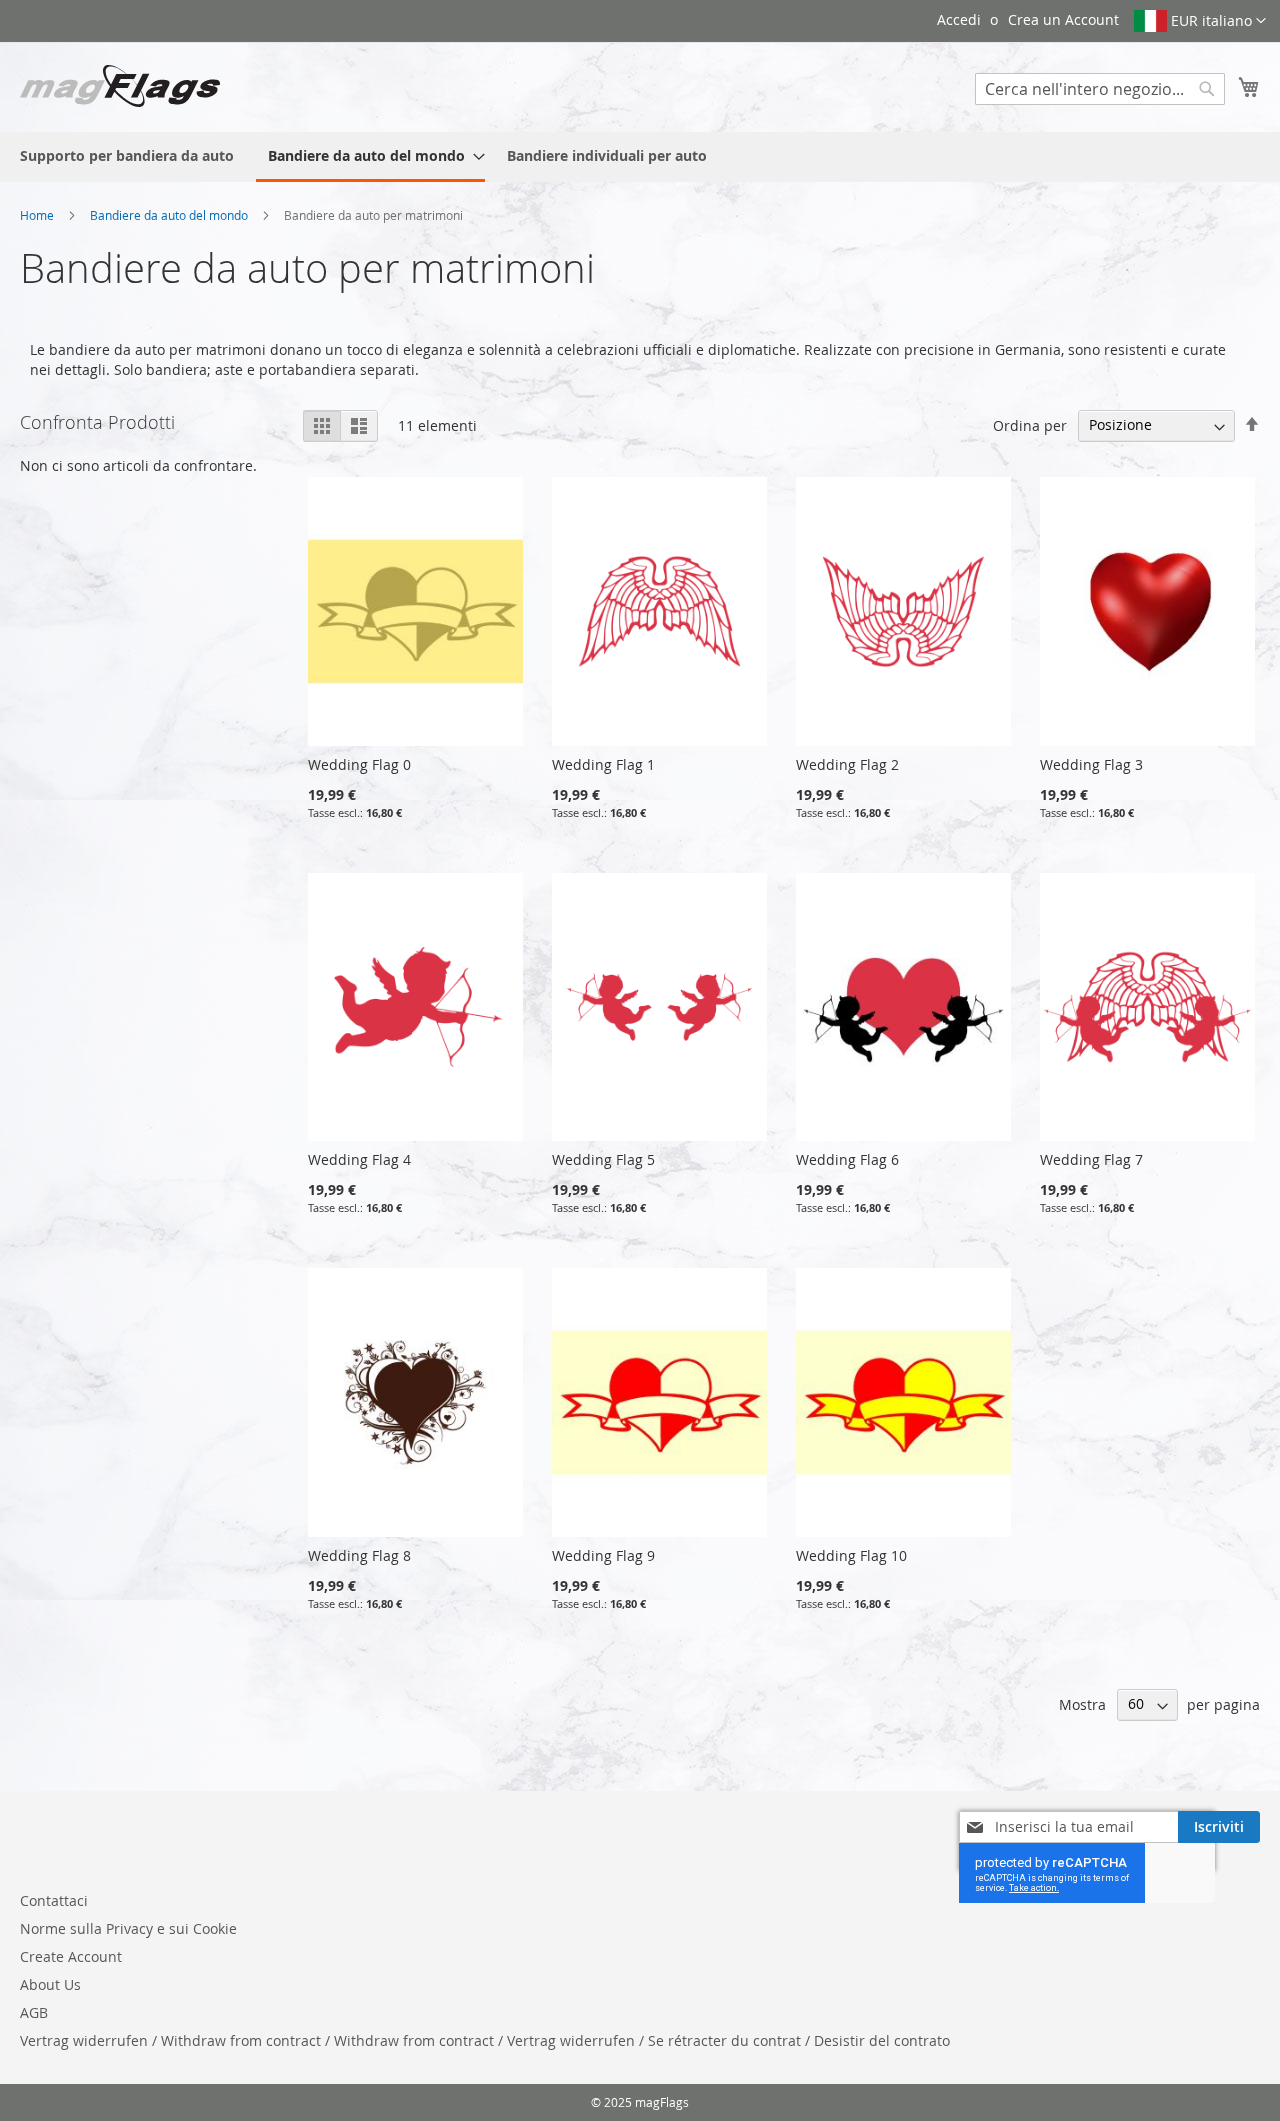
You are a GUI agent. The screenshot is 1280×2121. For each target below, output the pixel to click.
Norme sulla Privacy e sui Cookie (128, 1928)
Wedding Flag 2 (847, 764)
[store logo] (120, 86)
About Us (50, 1984)
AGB (34, 2012)
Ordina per (1030, 424)
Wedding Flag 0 (359, 764)
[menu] (640, 157)
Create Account (71, 1956)
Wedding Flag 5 (603, 1159)
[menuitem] (127, 155)
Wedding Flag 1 (603, 764)
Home (38, 215)
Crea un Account (1063, 19)
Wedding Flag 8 (359, 1555)
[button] (1200, 21)
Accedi (959, 19)
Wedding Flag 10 (851, 1555)
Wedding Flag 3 (1091, 764)
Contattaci (54, 1900)
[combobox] (1100, 89)
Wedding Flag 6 (847, 1159)
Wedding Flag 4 (359, 1159)
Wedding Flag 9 (603, 1555)
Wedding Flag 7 (1091, 1159)
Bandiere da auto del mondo (170, 215)
